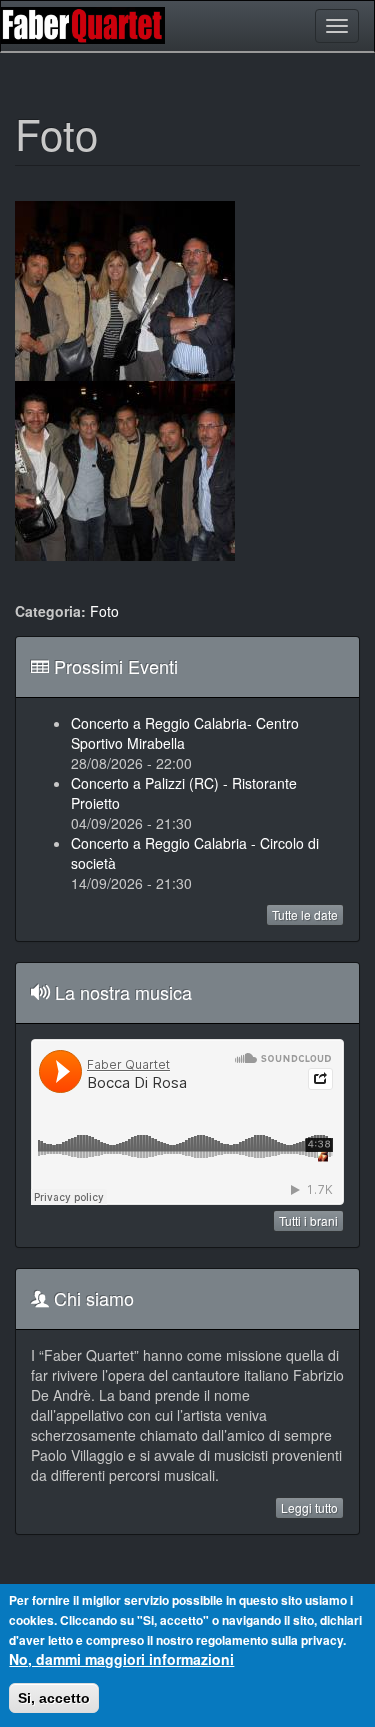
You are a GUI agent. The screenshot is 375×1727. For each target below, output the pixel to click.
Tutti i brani (308, 1220)
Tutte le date (305, 914)
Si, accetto (54, 1698)
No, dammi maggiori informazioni (121, 1659)
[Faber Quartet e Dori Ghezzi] (125, 291)
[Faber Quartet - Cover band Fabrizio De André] (88, 25)
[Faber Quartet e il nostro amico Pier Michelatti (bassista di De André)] (125, 471)
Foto (104, 611)
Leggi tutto (309, 1507)
